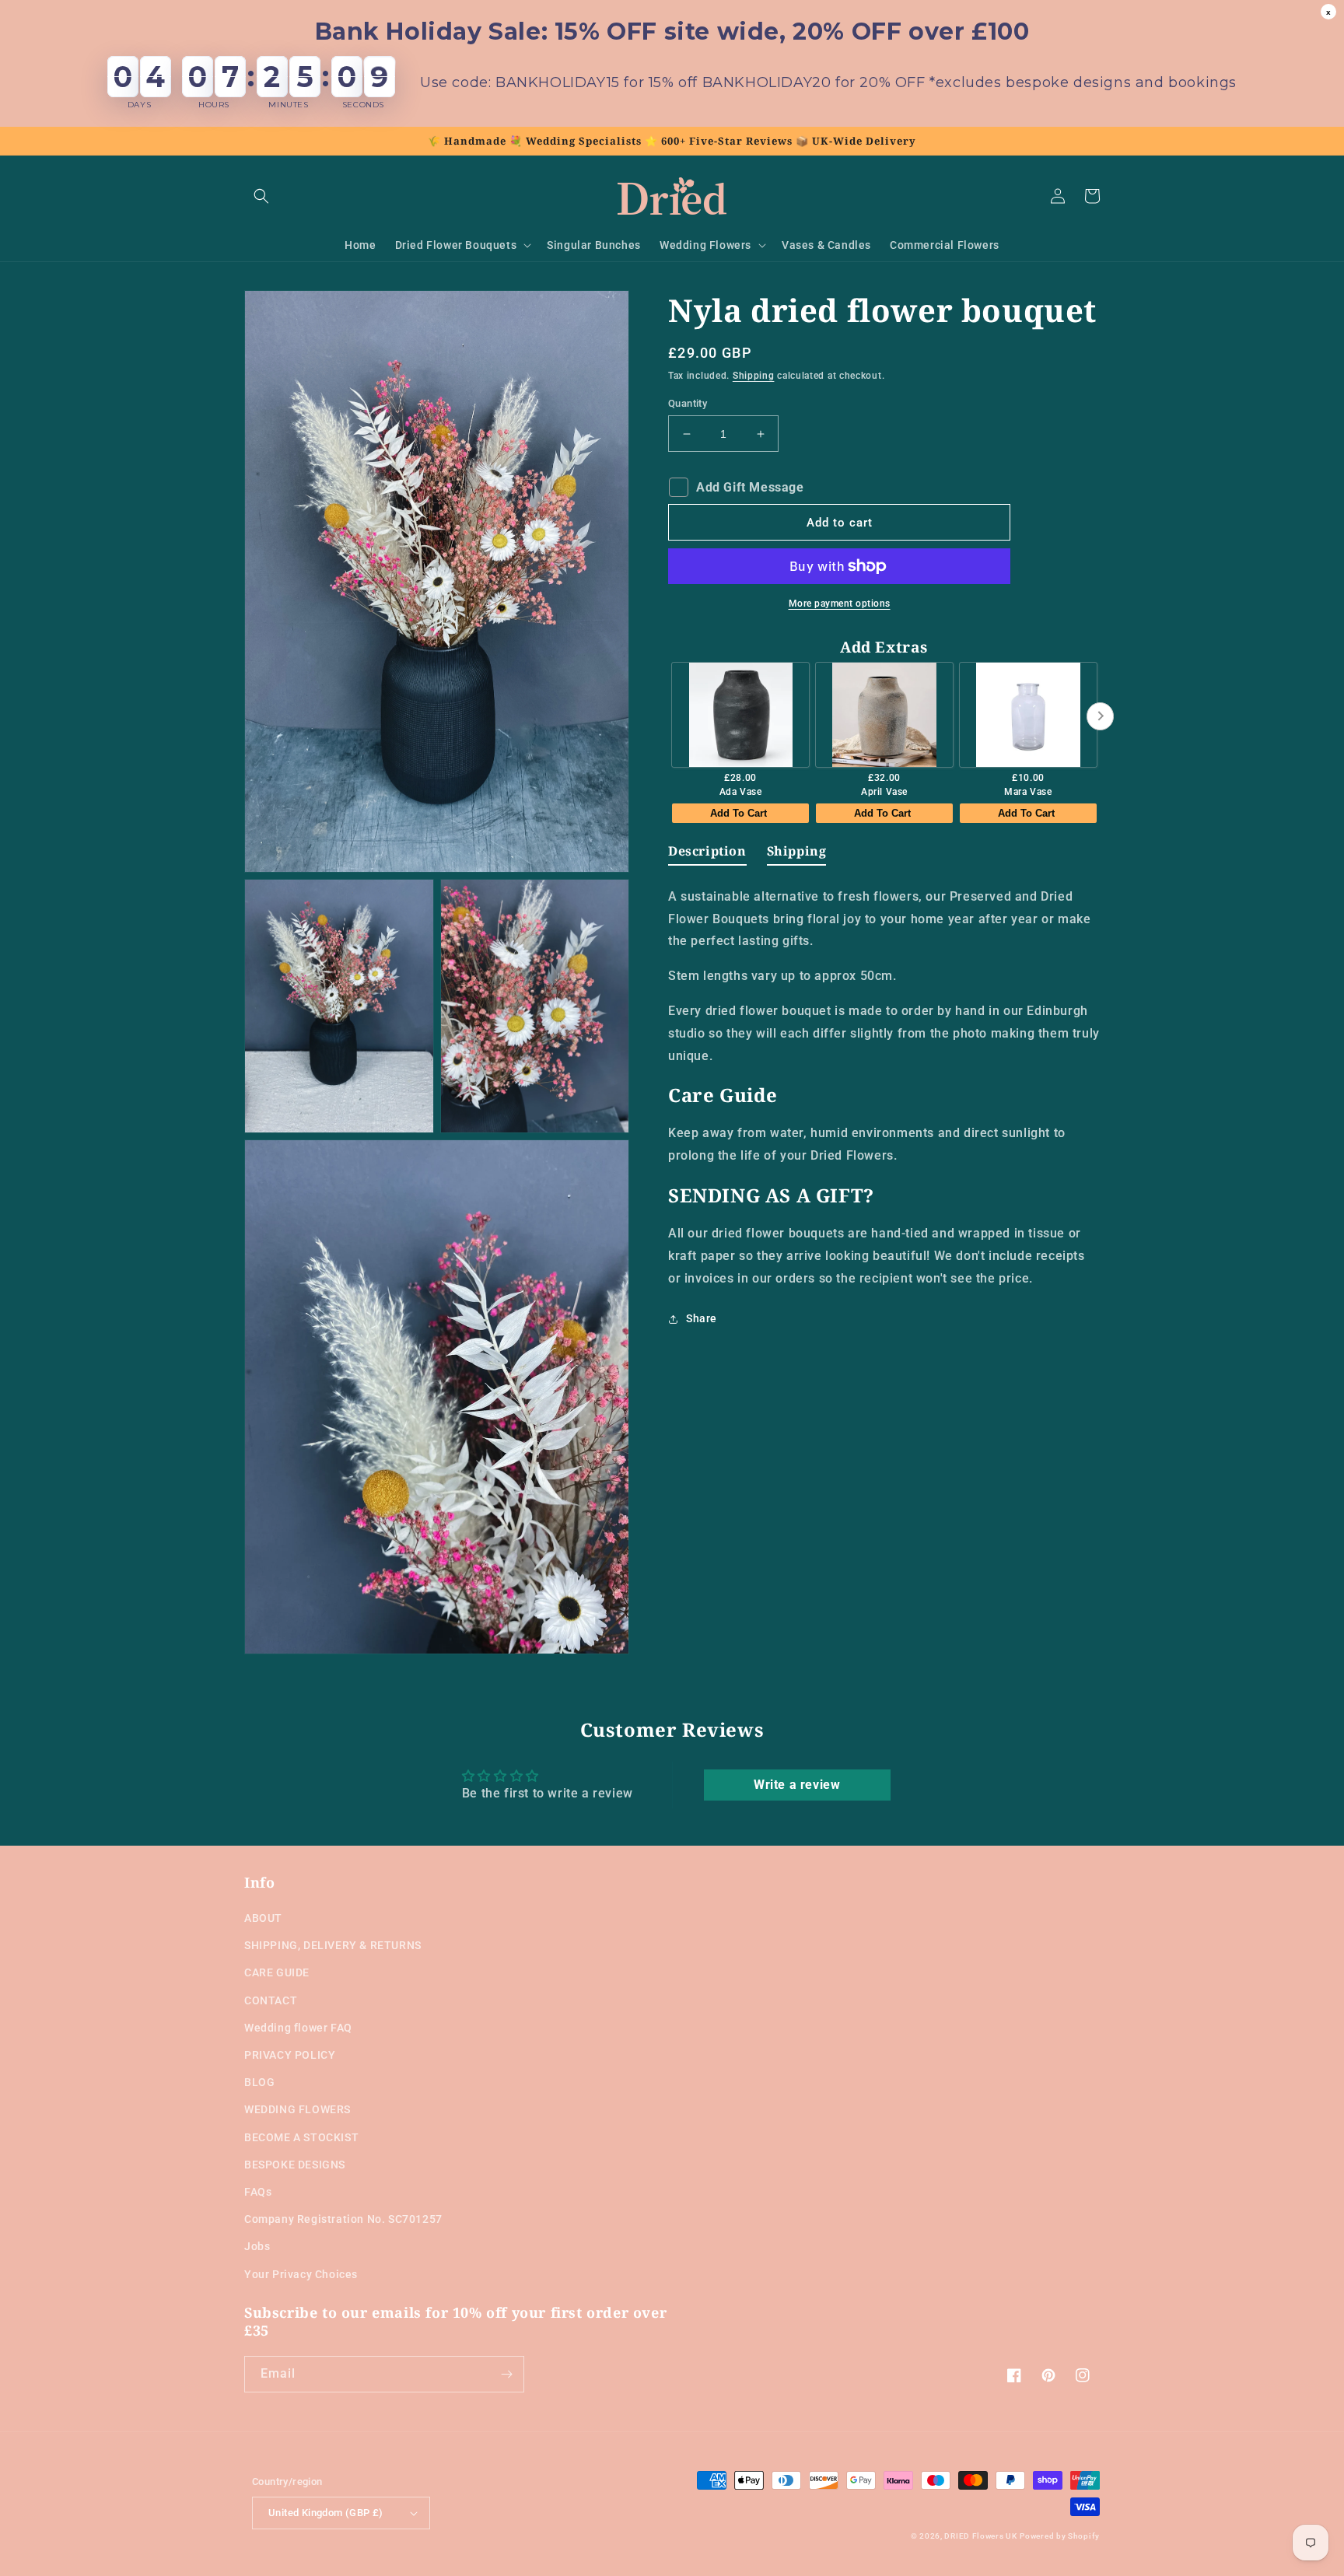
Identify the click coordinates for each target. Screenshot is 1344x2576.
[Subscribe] (506, 2374)
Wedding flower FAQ (298, 2028)
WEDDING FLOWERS (297, 2109)
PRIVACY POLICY (290, 2055)
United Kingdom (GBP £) (326, 2513)
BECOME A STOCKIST (301, 2137)
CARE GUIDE (277, 1972)
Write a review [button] (797, 1785)
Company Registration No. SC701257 (343, 2219)
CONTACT (271, 2000)
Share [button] (702, 1318)
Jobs (257, 2246)
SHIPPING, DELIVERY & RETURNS (333, 1945)
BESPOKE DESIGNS (295, 2165)
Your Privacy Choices (301, 2274)
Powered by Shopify (1060, 2536)
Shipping (754, 376)
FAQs (258, 2192)
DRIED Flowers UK (980, 2536)
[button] (261, 196)
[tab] (707, 854)
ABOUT (263, 1918)
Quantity (688, 403)
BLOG (259, 2082)
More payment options (840, 604)
